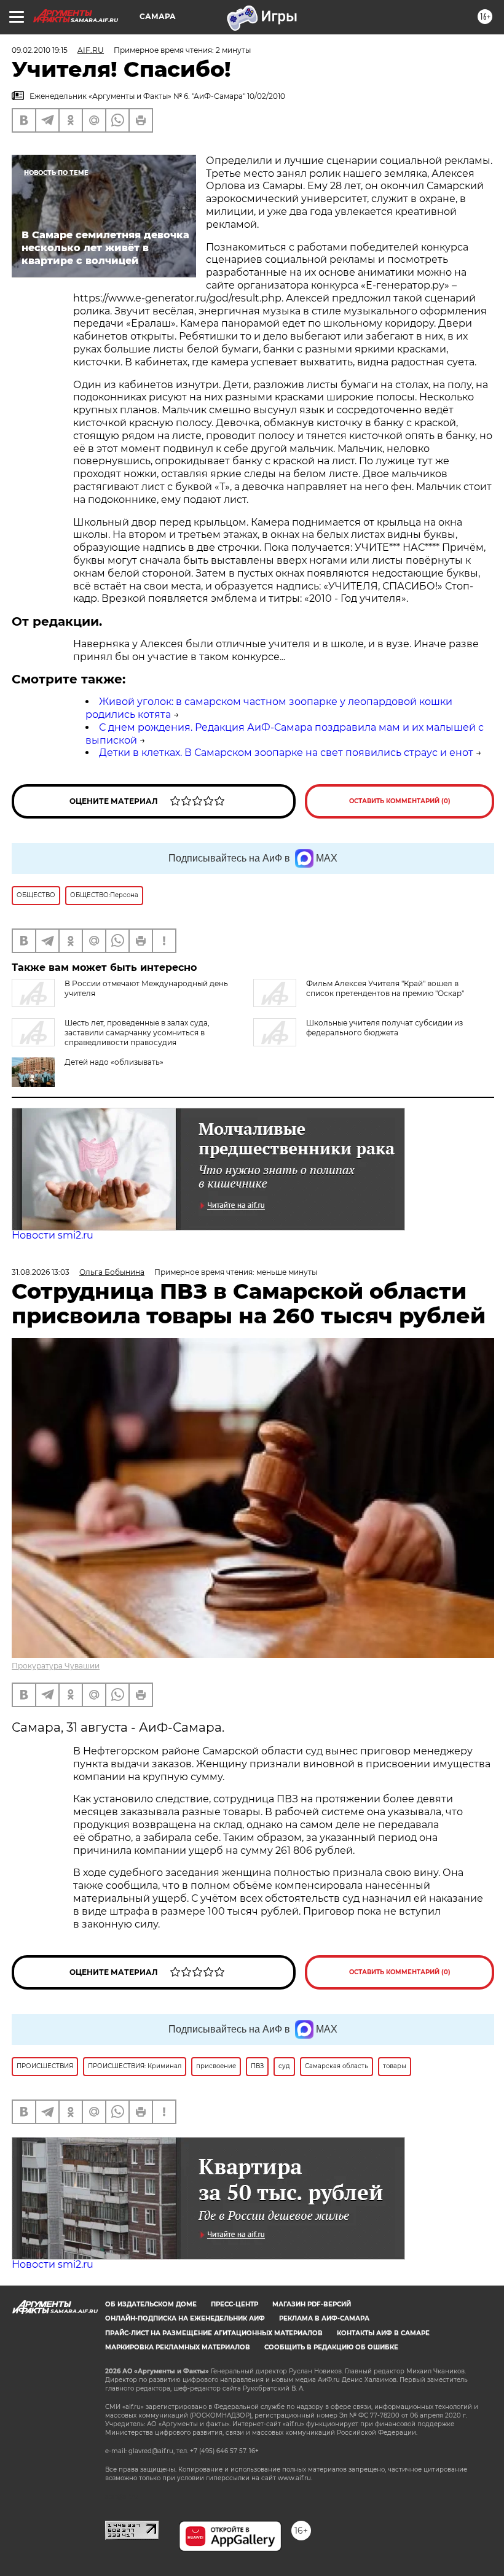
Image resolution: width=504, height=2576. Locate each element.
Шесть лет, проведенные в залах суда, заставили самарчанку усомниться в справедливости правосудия (137, 1033)
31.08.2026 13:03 (41, 1272)
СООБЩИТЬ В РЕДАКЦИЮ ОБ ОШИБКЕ (331, 2347)
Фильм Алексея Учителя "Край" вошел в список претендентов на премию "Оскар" (385, 988)
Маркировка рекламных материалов (178, 2347)
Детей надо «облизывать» (114, 1062)
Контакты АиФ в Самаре (383, 2333)
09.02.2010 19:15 (40, 50)
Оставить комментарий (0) (400, 801)
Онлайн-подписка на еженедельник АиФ (185, 2318)
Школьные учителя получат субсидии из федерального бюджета (384, 1028)
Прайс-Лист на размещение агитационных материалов (214, 2333)
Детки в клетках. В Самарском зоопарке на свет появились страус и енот (286, 753)
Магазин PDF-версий (312, 2304)
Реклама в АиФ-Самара (324, 2318)
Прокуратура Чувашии (56, 1666)
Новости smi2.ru (53, 1235)
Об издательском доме (151, 2304)
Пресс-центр (234, 2304)
